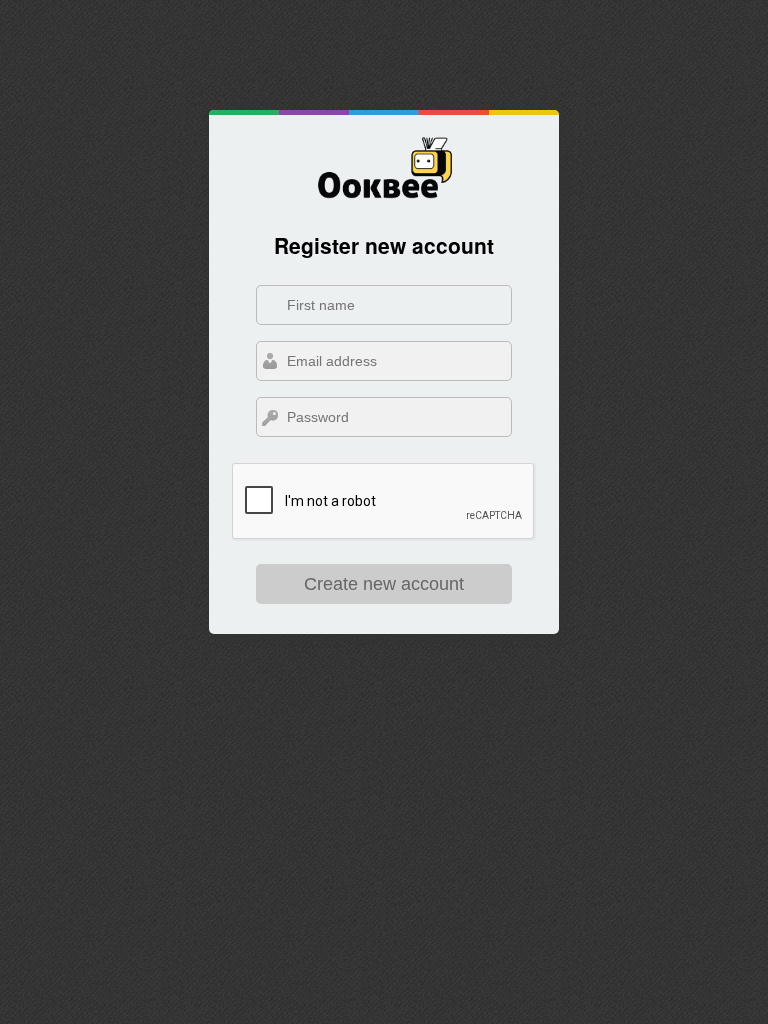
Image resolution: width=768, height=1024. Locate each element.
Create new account (384, 584)
